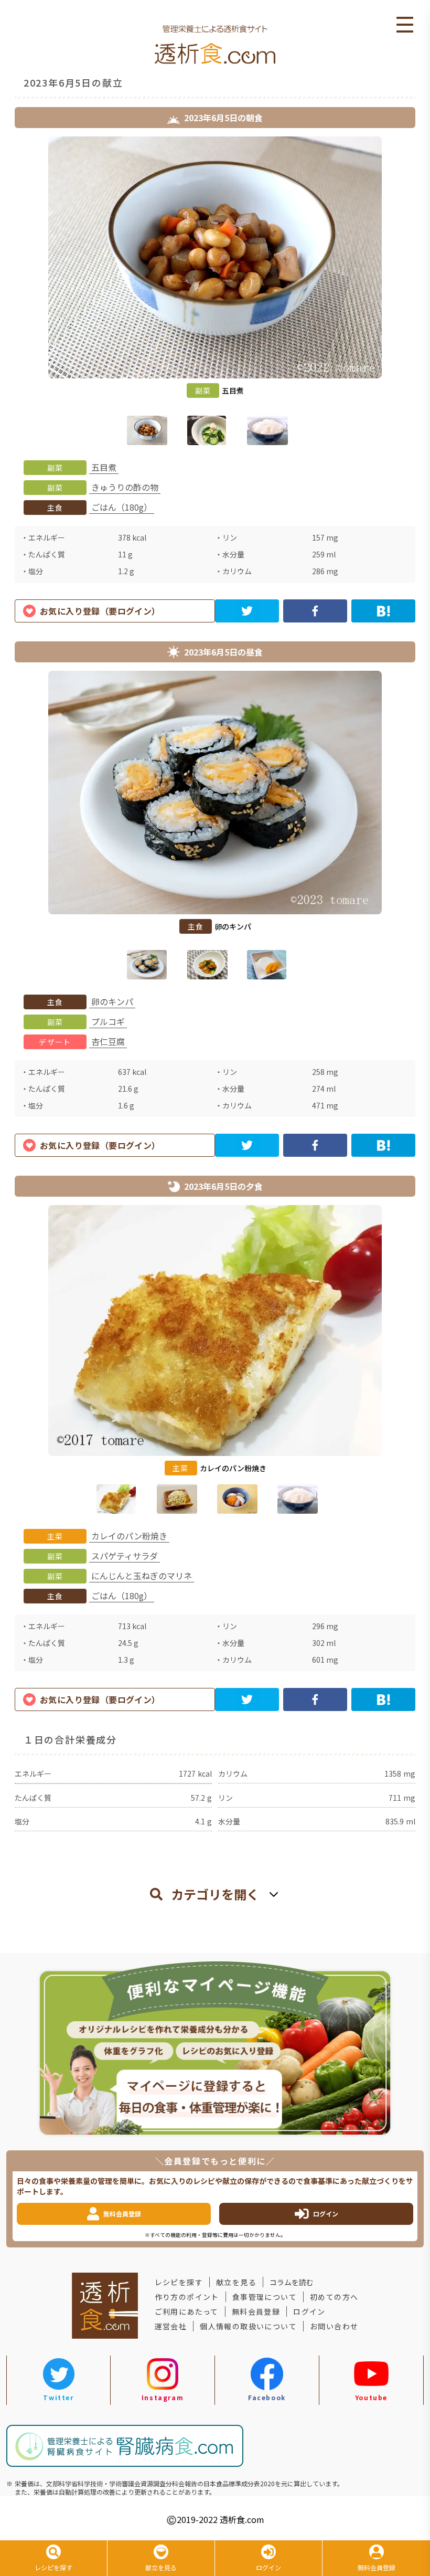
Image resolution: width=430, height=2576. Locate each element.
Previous (7, 293)
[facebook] (315, 611)
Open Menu (405, 25)
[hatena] (383, 611)
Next (423, 293)
